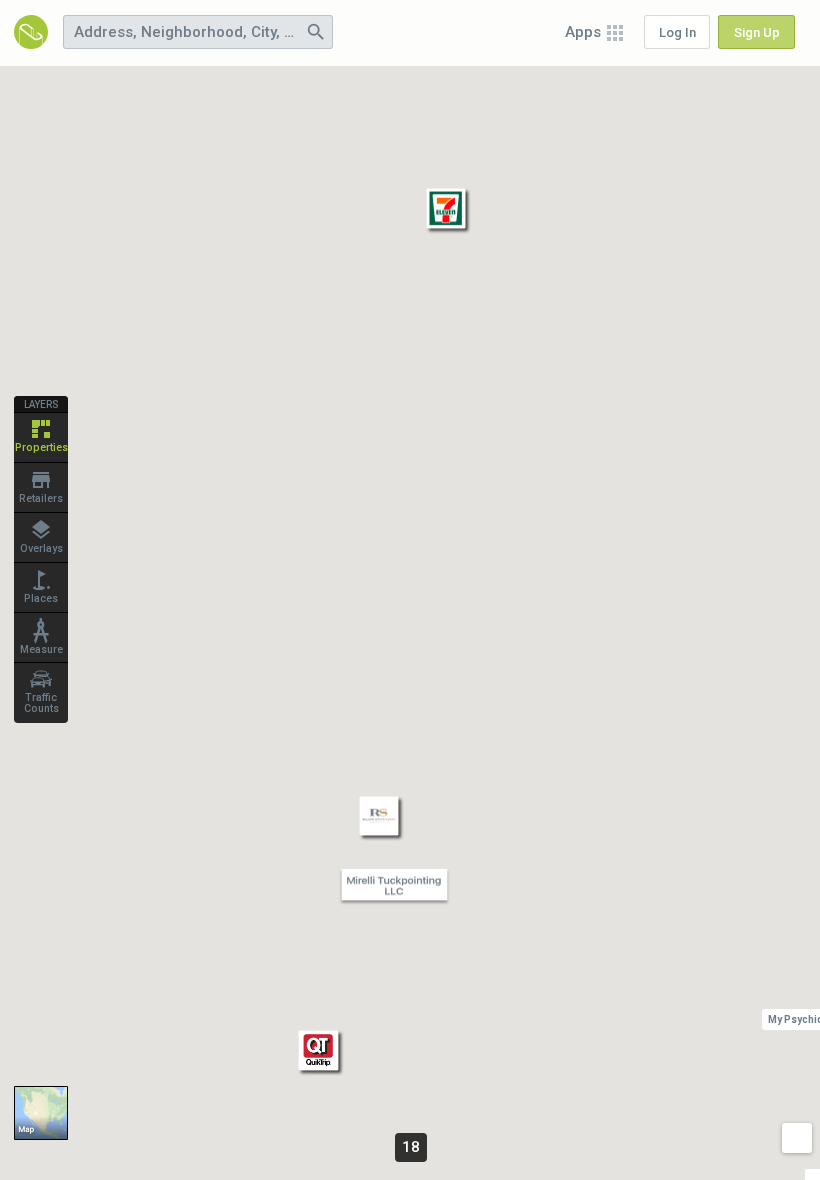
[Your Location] (797, 1138)
